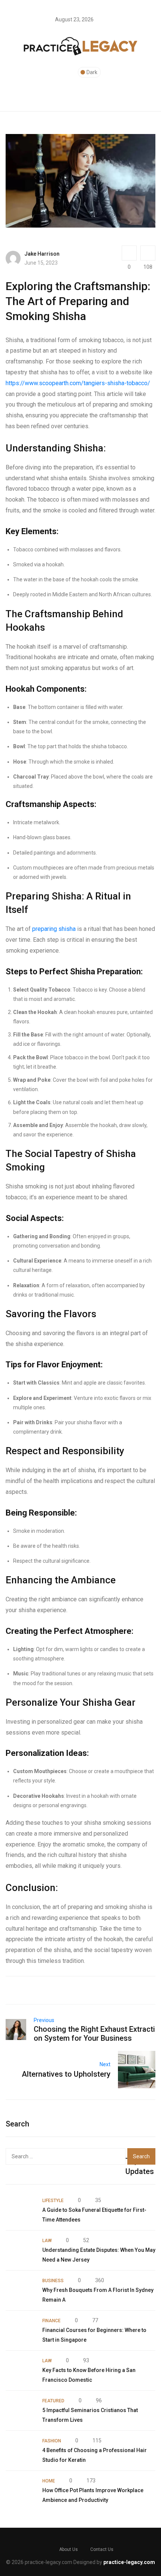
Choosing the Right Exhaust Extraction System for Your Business (94, 2034)
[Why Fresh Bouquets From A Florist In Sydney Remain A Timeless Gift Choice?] (20, 2290)
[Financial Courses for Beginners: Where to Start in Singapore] (20, 2330)
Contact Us (102, 2549)
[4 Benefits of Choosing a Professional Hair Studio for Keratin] (20, 2451)
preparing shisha (54, 929)
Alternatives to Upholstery (66, 2074)
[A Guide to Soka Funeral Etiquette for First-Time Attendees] (20, 2210)
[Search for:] (66, 2156)
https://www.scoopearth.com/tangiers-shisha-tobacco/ (78, 383)
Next (105, 2064)
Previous (44, 2020)
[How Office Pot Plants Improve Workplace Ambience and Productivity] (20, 2491)
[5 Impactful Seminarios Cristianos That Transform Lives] (20, 2411)
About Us (69, 2549)
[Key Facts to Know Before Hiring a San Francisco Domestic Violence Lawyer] (20, 2371)
